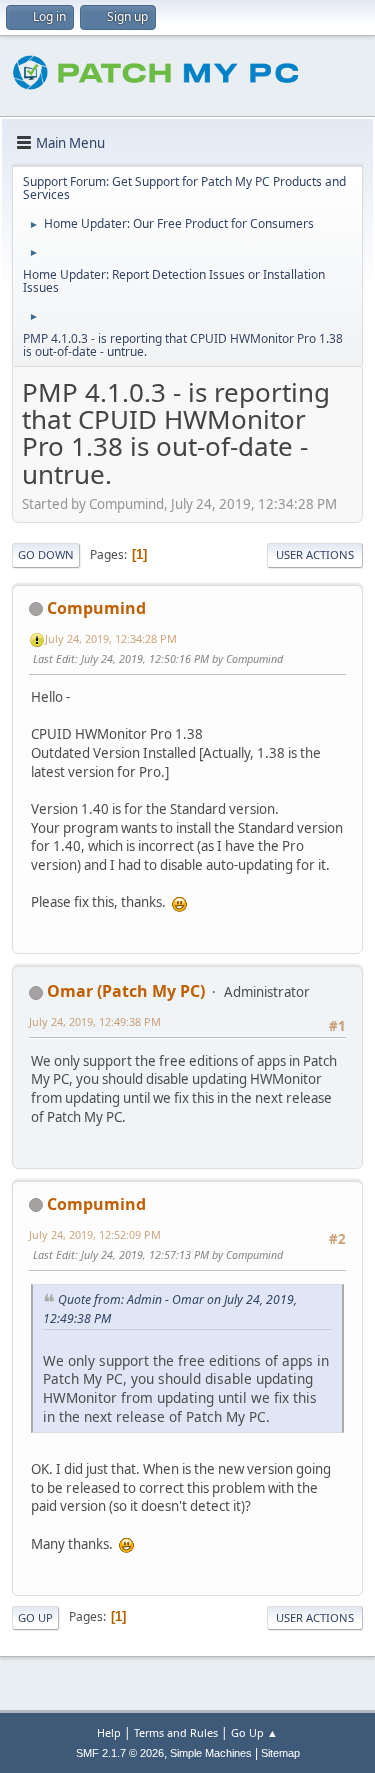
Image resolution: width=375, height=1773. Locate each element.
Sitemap (280, 1753)
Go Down (46, 554)
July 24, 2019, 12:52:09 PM (95, 1234)
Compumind (96, 608)
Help (109, 1732)
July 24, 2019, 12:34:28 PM (111, 638)
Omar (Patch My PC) (126, 991)
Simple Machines (211, 1753)
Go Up (35, 1617)
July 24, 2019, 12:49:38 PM (95, 1021)
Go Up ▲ (254, 1732)
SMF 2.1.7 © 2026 (120, 1753)
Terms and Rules (176, 1732)
